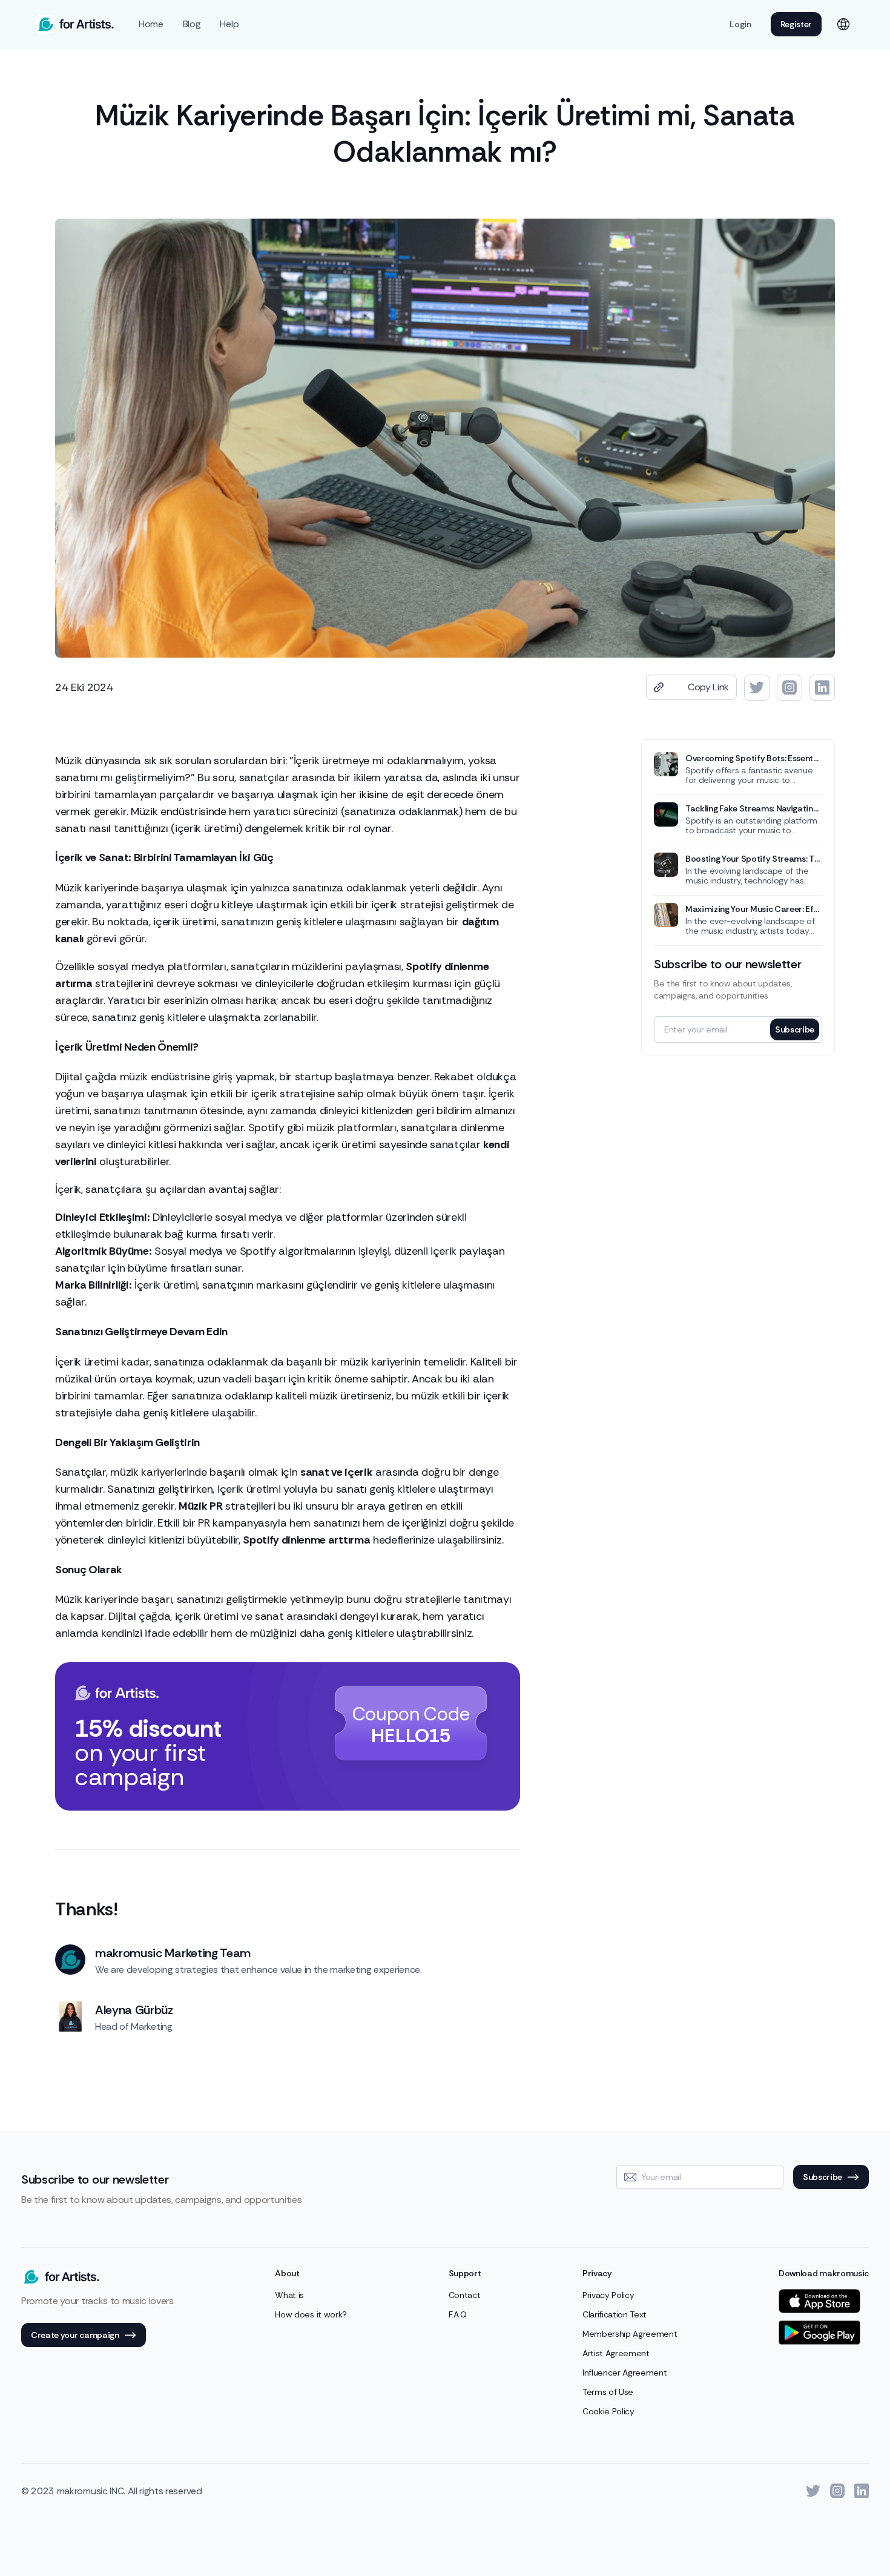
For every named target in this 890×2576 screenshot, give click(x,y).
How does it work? (311, 2314)
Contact (465, 2295)
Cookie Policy (608, 2411)
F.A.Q (458, 2314)
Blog (192, 24)
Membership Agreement (630, 2334)
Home (151, 24)
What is (289, 2295)
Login (740, 24)
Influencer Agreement (625, 2373)
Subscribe (795, 1029)
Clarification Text (615, 2314)
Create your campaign (75, 2335)
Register (796, 24)
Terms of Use (608, 2392)
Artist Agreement (616, 2353)
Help (229, 24)
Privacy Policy (608, 2295)
